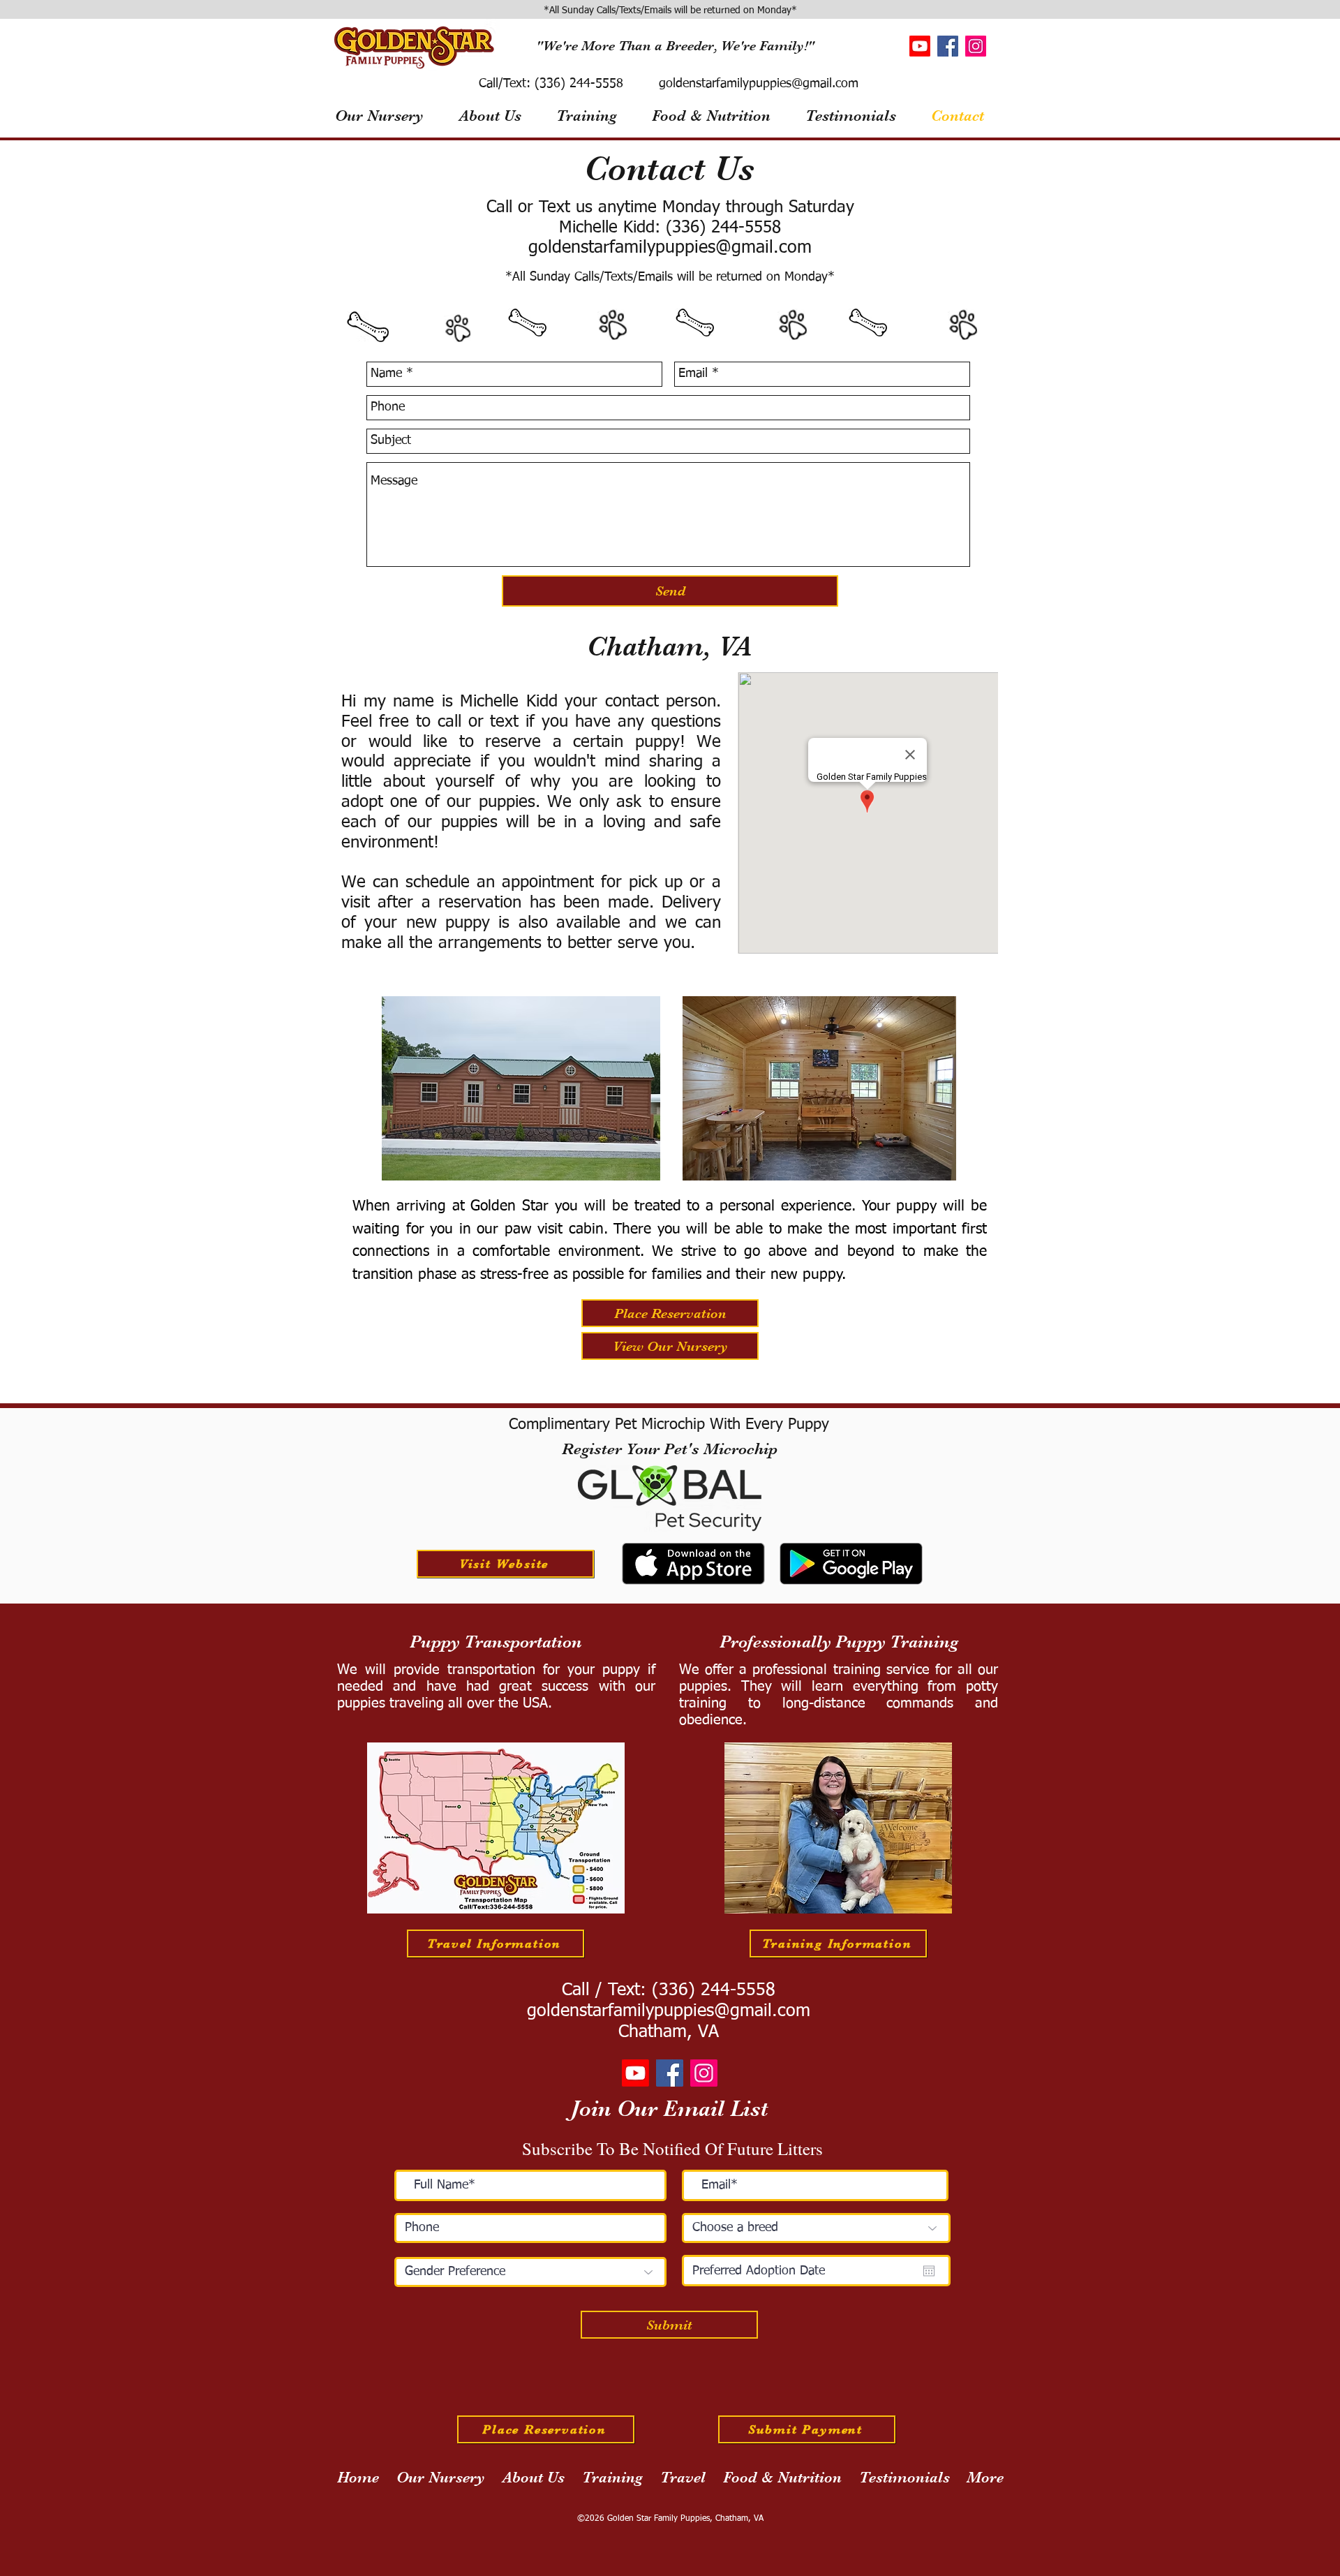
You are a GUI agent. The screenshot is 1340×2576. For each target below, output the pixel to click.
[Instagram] (976, 46)
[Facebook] (948, 46)
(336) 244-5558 (577, 84)
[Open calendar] (929, 2271)
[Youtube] (920, 46)
